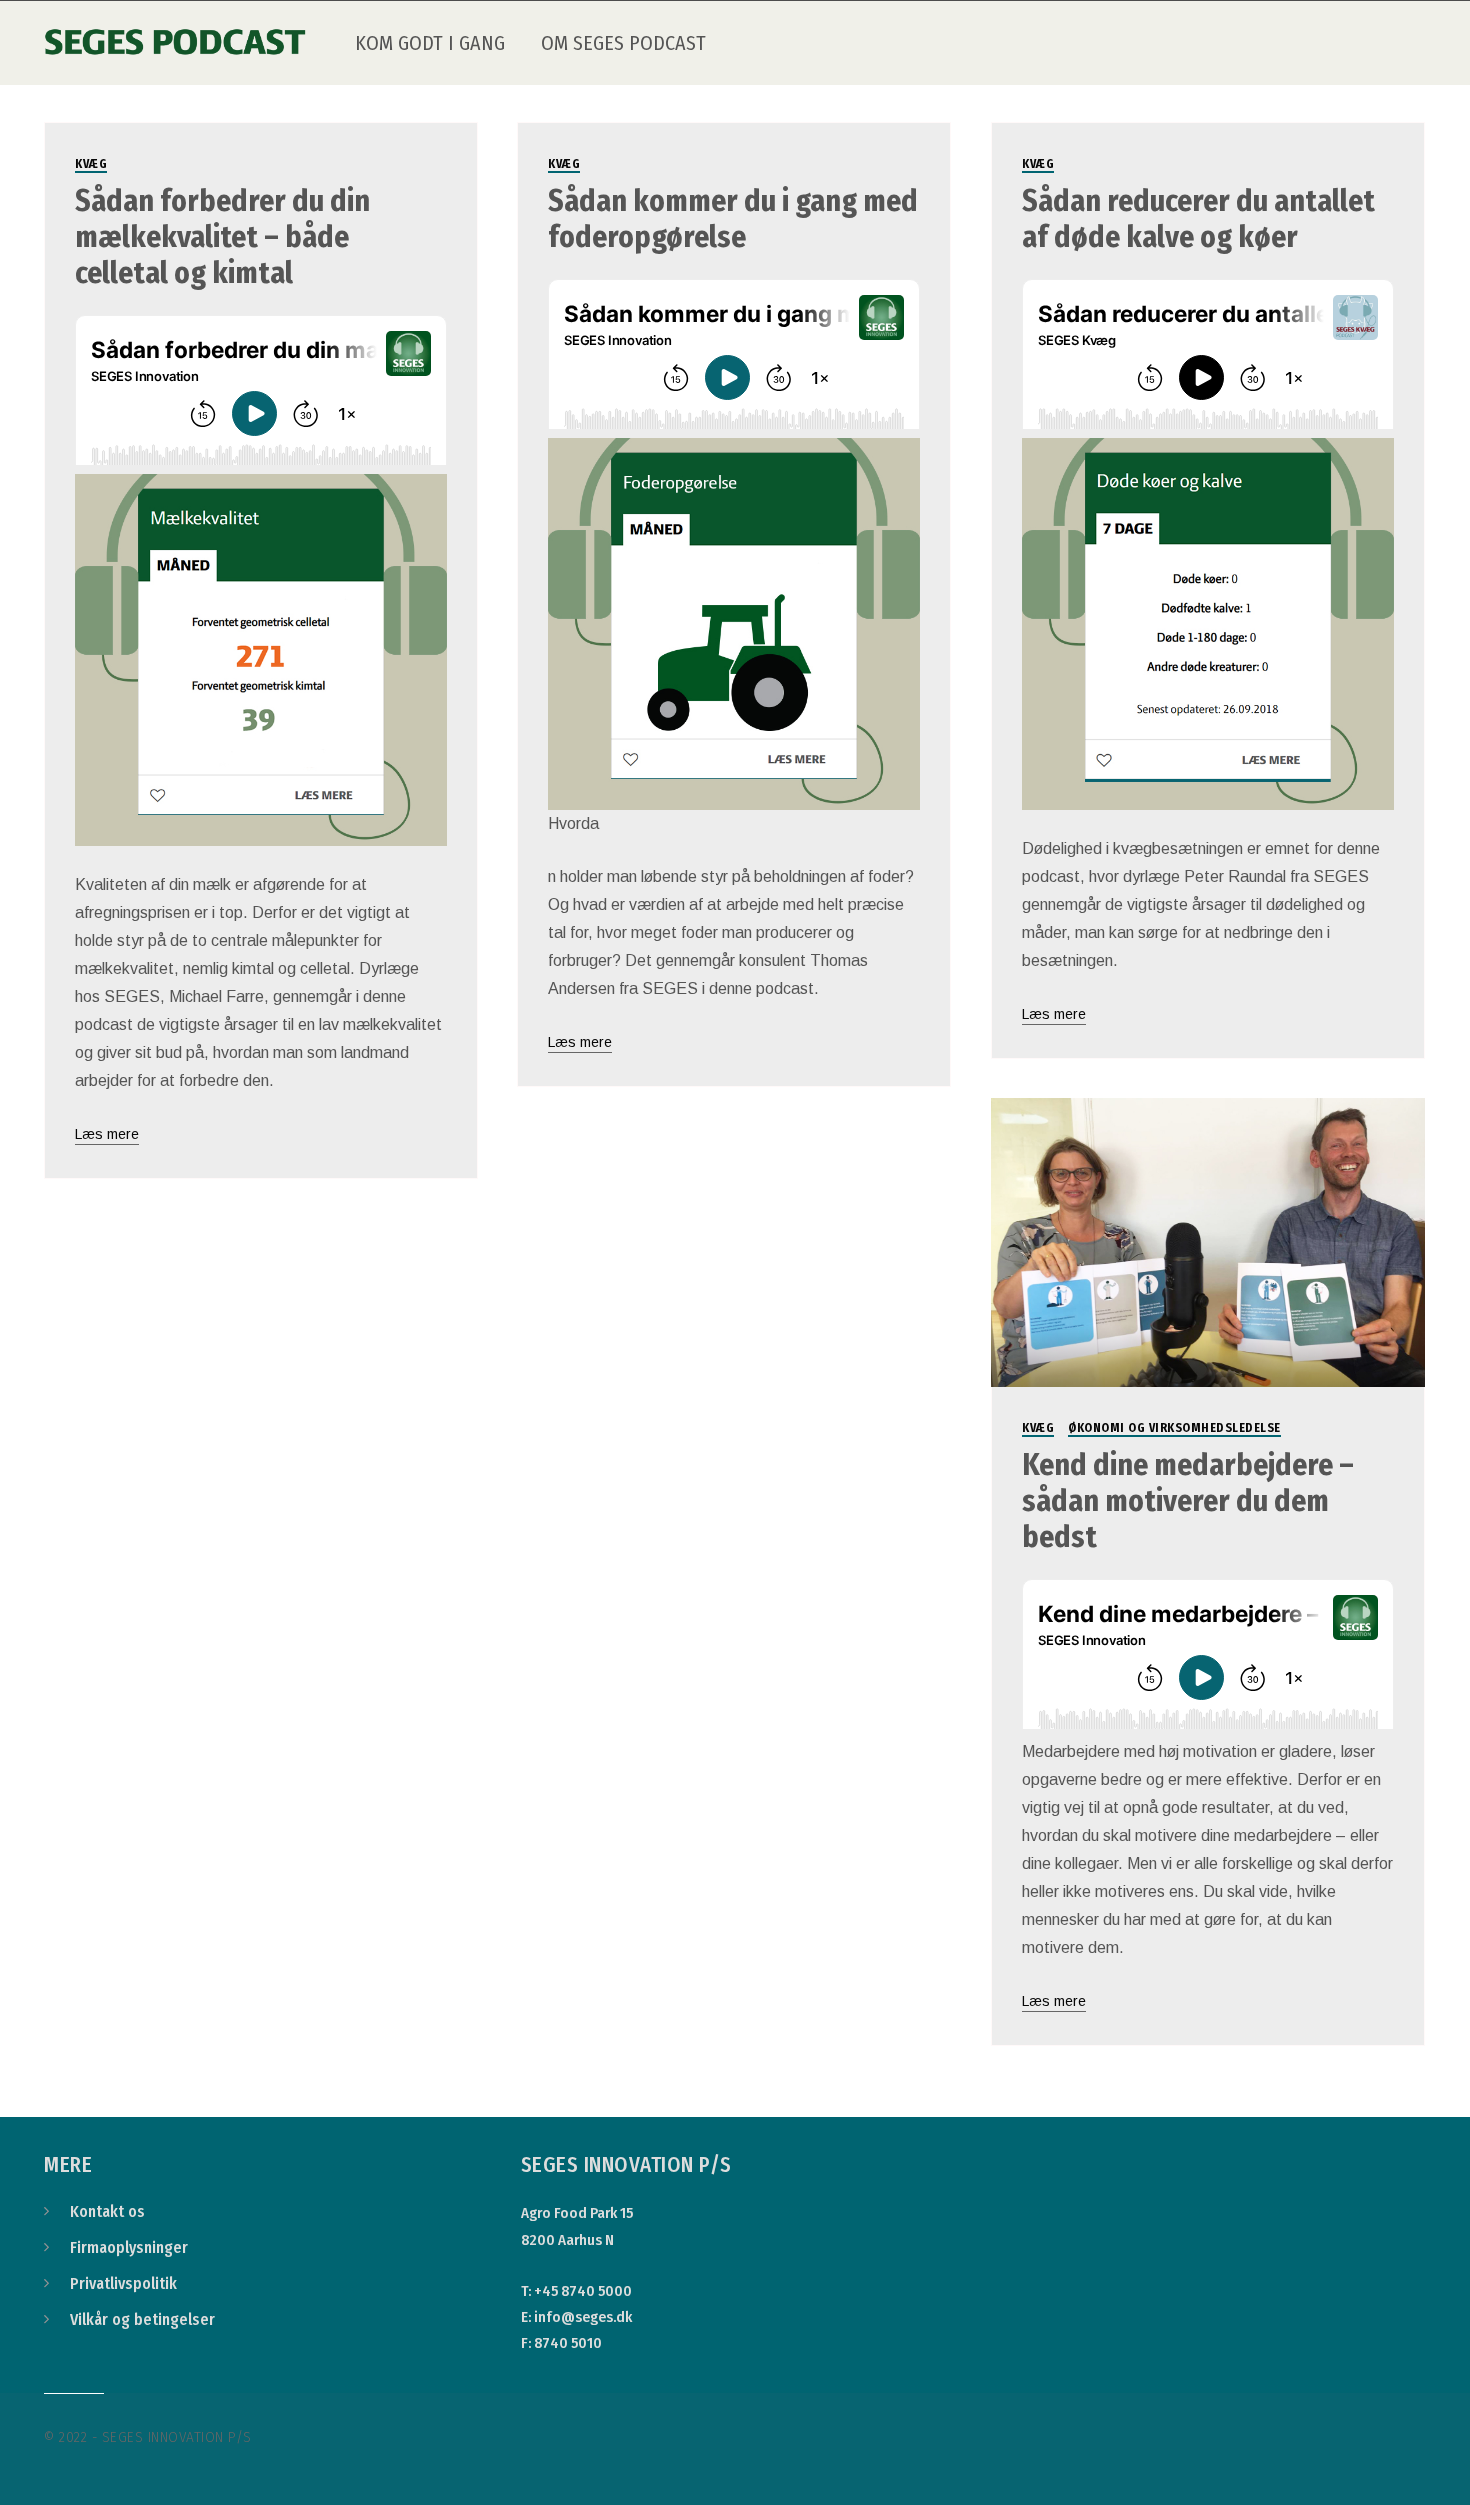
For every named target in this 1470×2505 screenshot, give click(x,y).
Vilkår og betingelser (142, 2319)
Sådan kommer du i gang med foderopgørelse (733, 219)
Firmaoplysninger (129, 2247)
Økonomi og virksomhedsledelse (1174, 1428)
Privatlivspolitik (123, 2283)
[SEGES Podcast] (175, 28)
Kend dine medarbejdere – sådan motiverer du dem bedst (1188, 1501)
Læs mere (107, 1134)
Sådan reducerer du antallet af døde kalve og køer (1198, 219)
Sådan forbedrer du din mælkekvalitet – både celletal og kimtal (222, 237)
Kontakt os (107, 2211)
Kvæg (91, 164)
